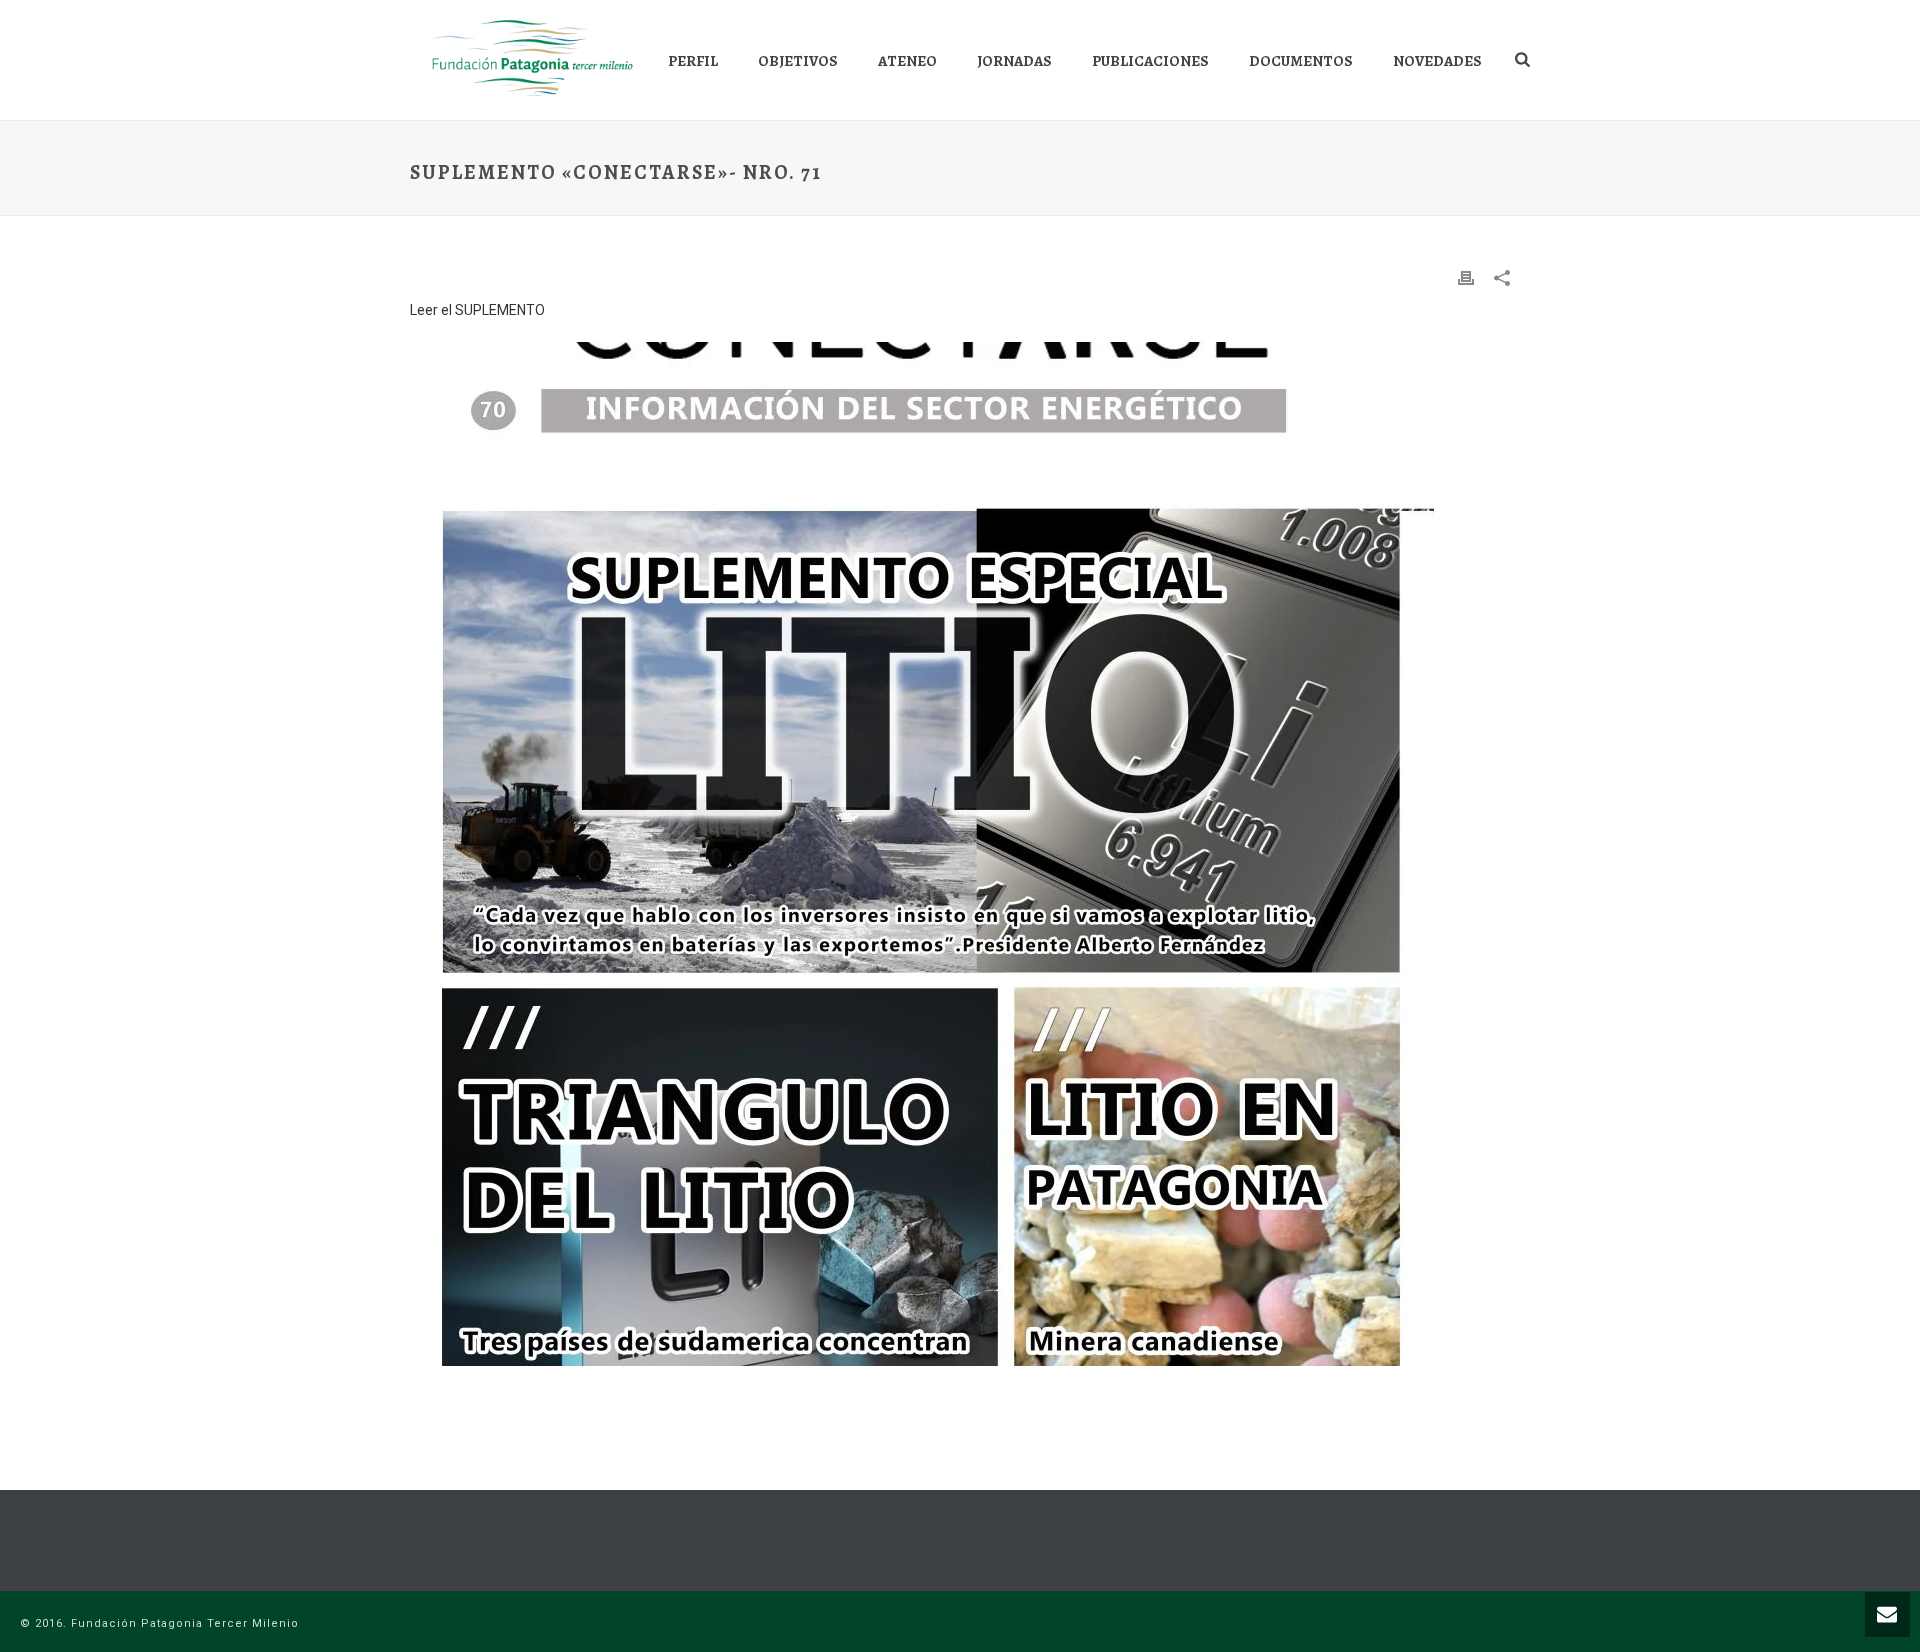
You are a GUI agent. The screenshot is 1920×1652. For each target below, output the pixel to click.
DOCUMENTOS (1301, 61)
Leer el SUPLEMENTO (477, 310)
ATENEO (907, 61)
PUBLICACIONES (1150, 61)
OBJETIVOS (798, 61)
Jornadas (1014, 61)
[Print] (1466, 277)
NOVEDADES (1437, 61)
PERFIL (693, 61)
